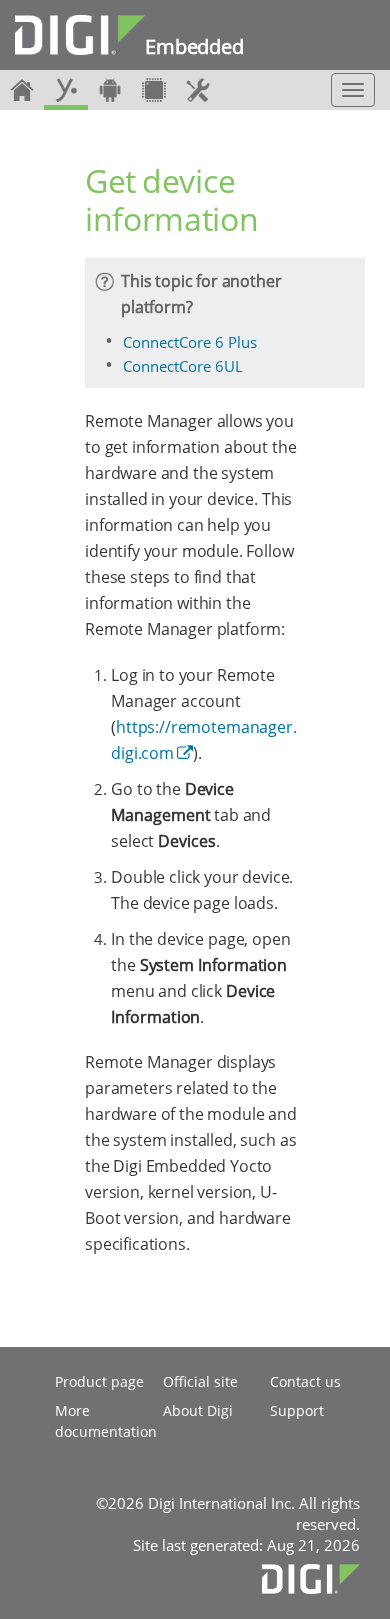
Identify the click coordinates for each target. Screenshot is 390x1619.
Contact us (305, 1381)
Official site (200, 1381)
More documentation (106, 1421)
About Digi (198, 1410)
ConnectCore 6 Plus (190, 342)
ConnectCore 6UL (183, 366)
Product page (99, 1381)
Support (297, 1410)
